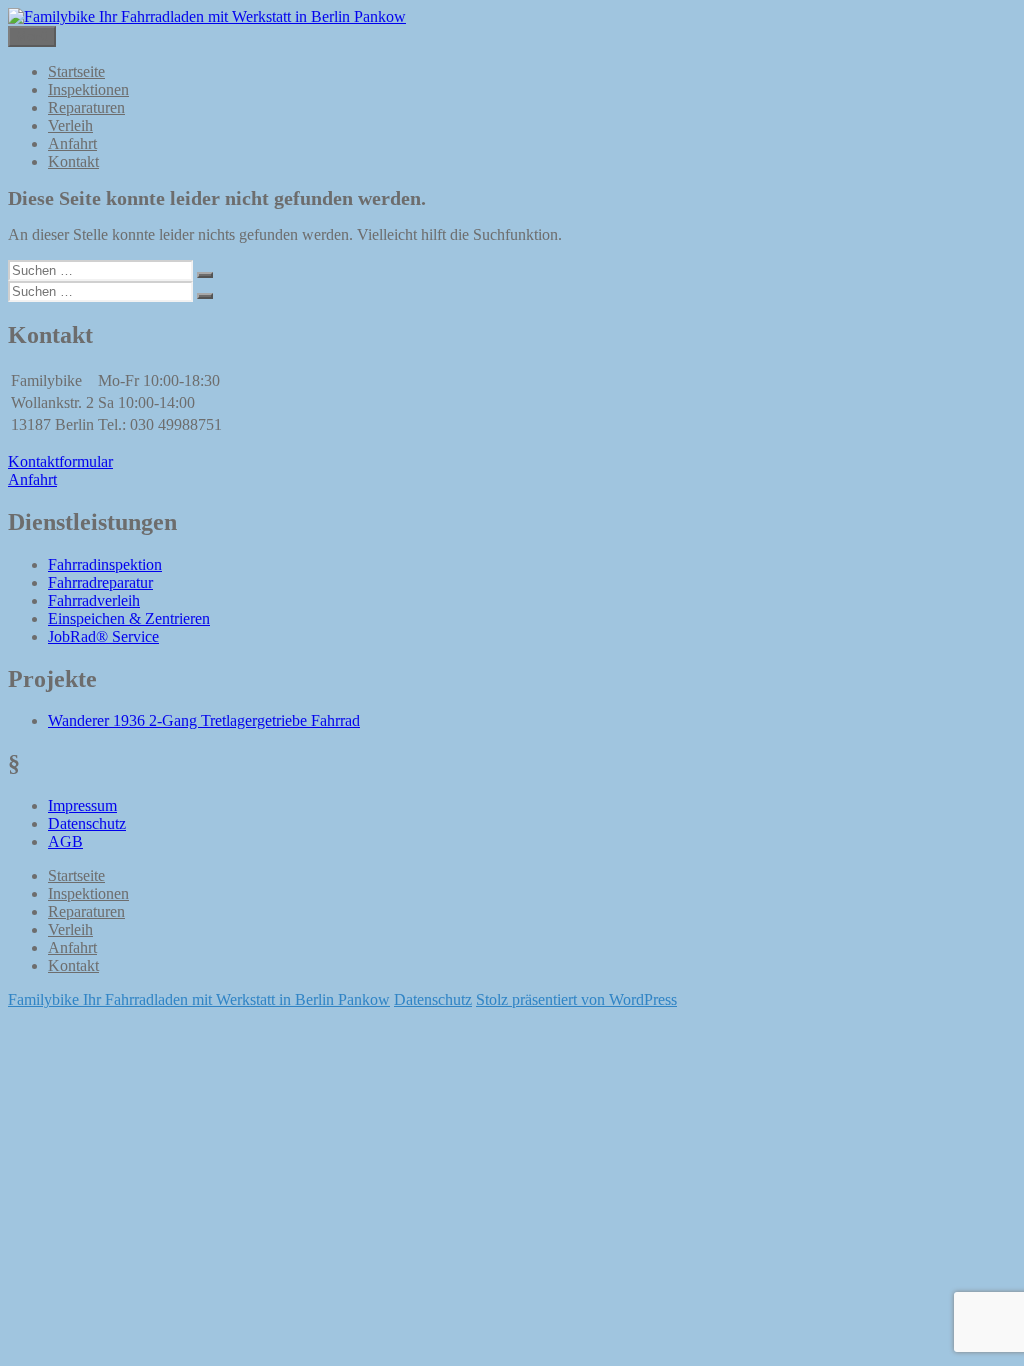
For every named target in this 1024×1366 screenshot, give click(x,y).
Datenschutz (87, 823)
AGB (65, 841)
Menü (32, 36)
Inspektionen (88, 89)
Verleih (70, 125)
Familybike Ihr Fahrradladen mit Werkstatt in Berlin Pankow (199, 999)
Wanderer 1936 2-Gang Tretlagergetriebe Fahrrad (204, 720)
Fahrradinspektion (105, 564)
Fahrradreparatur (100, 582)
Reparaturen (86, 107)
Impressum (82, 805)
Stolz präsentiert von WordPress (576, 999)
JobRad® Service (103, 636)
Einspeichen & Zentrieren (129, 618)
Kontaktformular (60, 461)
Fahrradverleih (94, 600)
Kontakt (73, 161)
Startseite (76, 71)
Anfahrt (72, 143)
